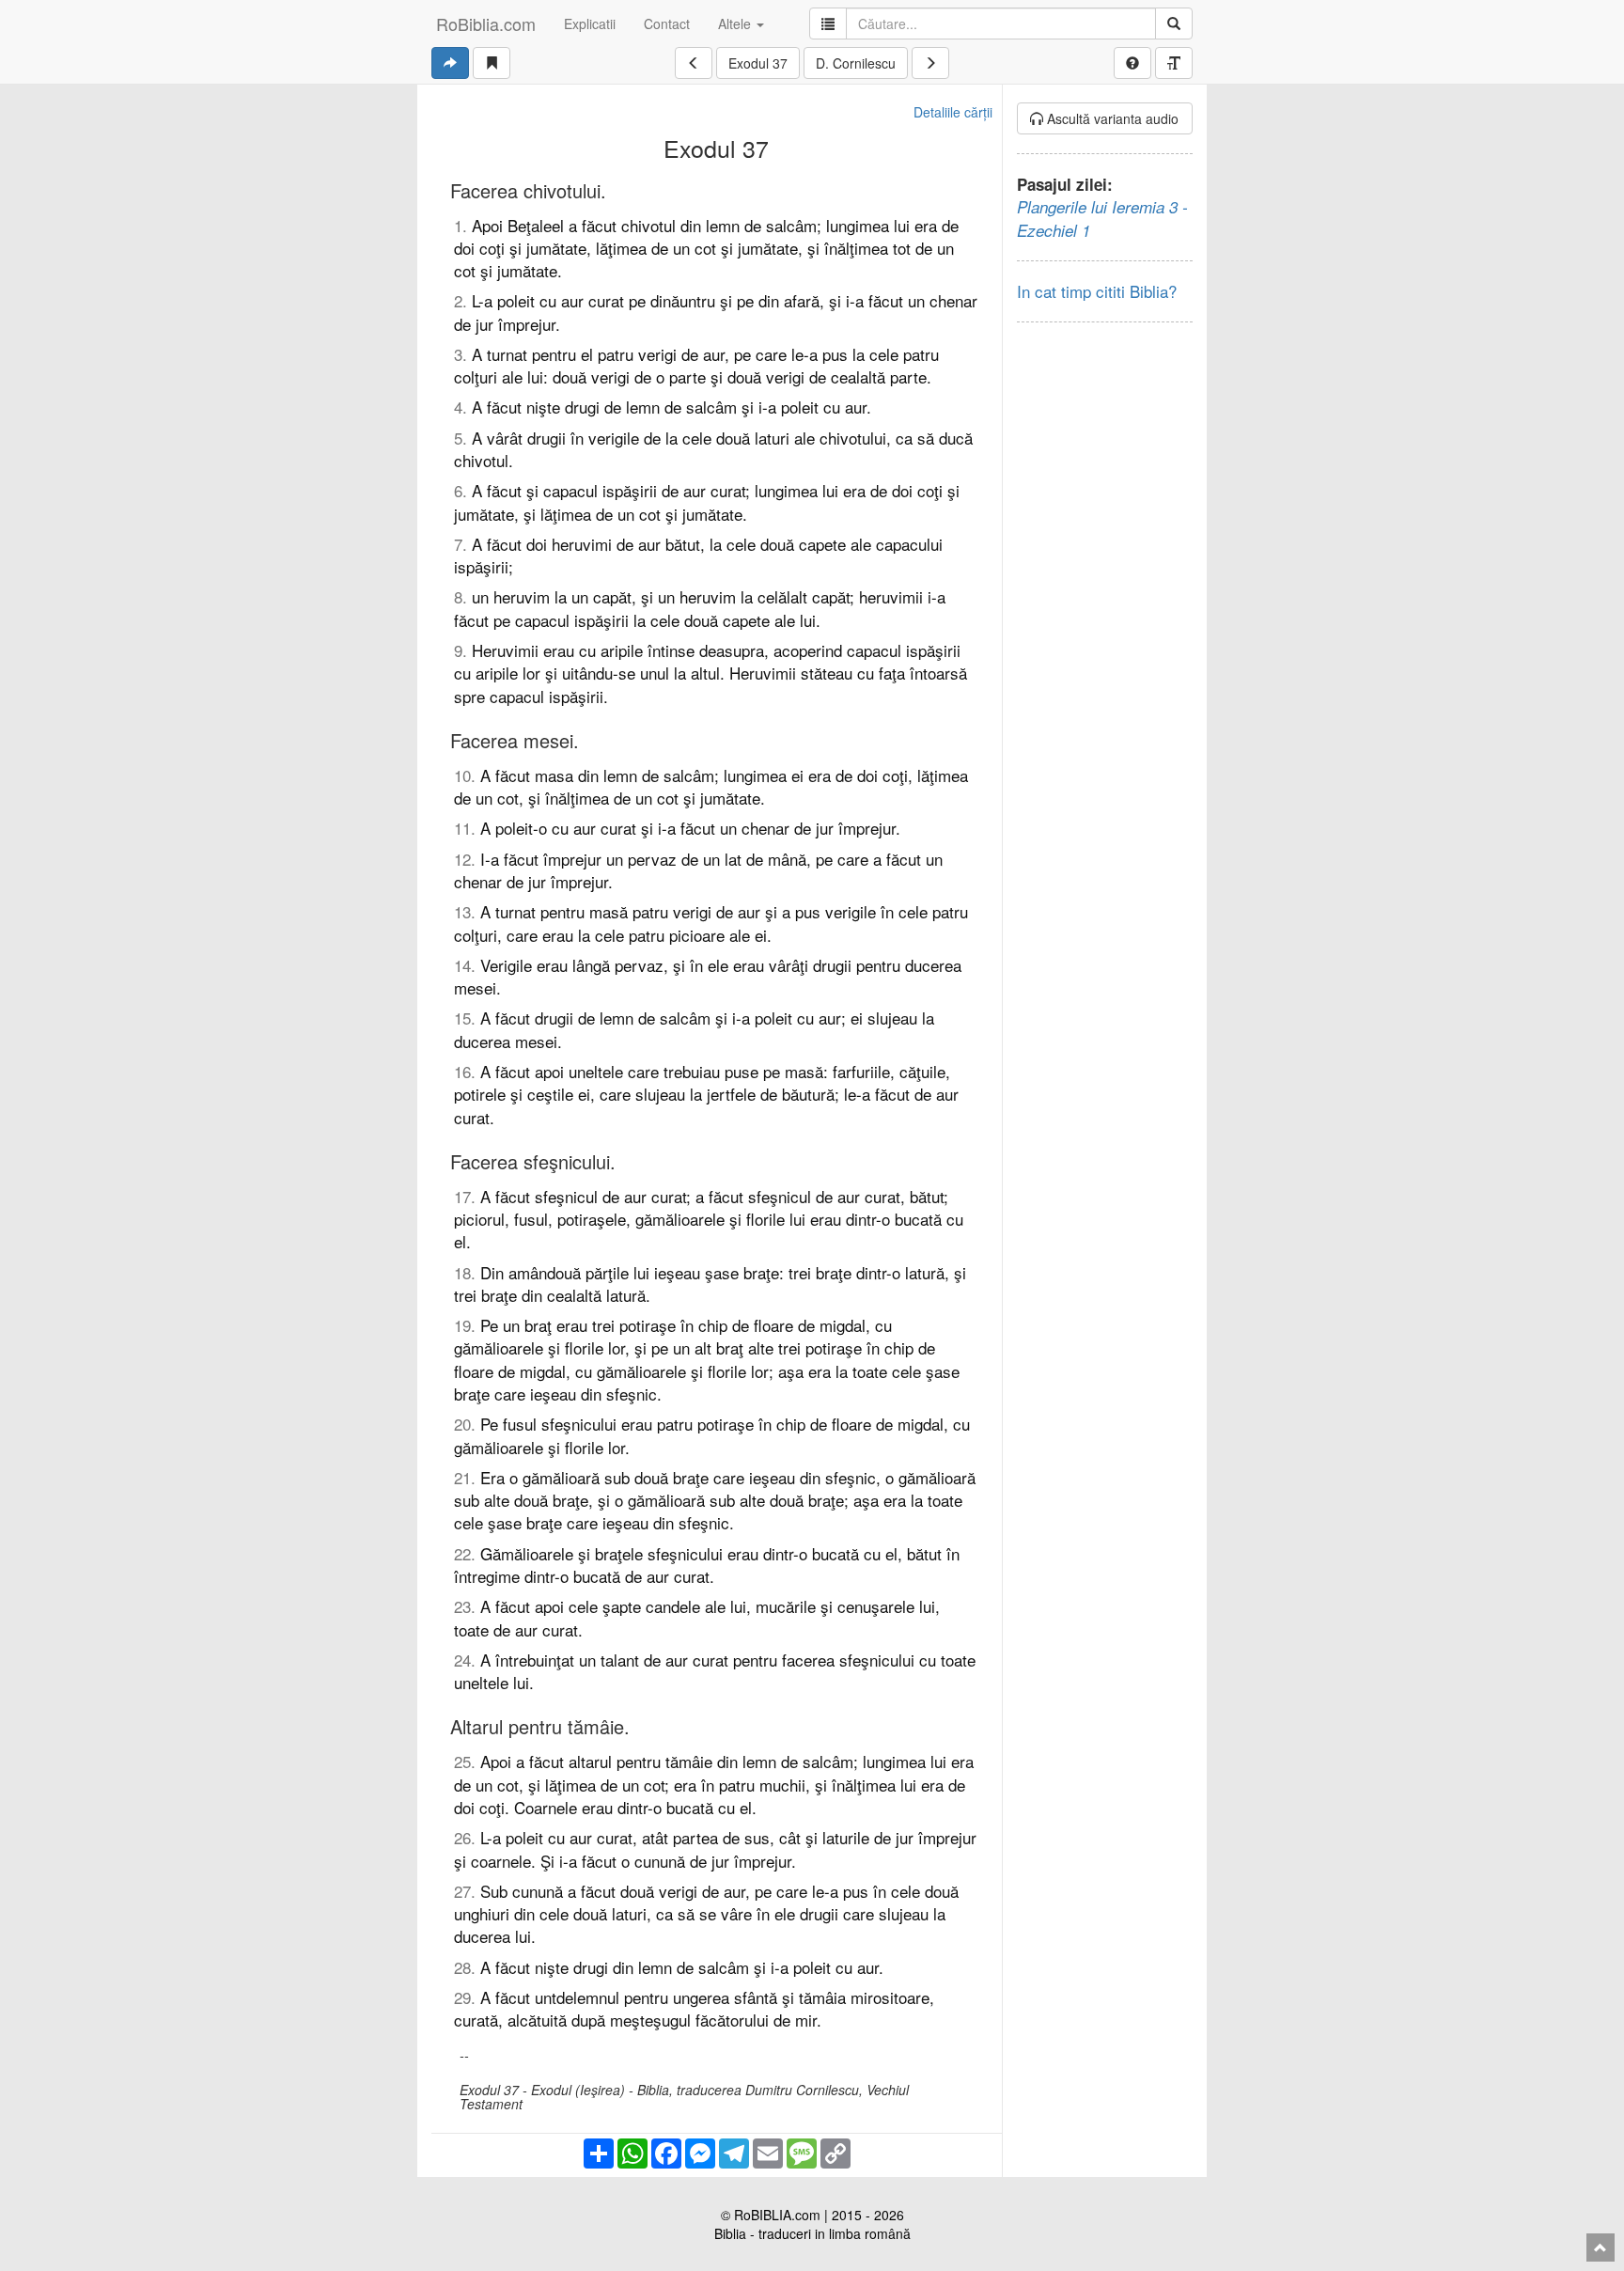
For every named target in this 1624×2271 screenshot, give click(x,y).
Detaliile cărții (953, 112)
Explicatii (590, 23)
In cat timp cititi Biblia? (1097, 291)
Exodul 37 (758, 63)
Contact (667, 23)
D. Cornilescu (856, 63)
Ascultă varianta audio (1111, 118)
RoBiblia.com (486, 23)
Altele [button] (736, 23)
